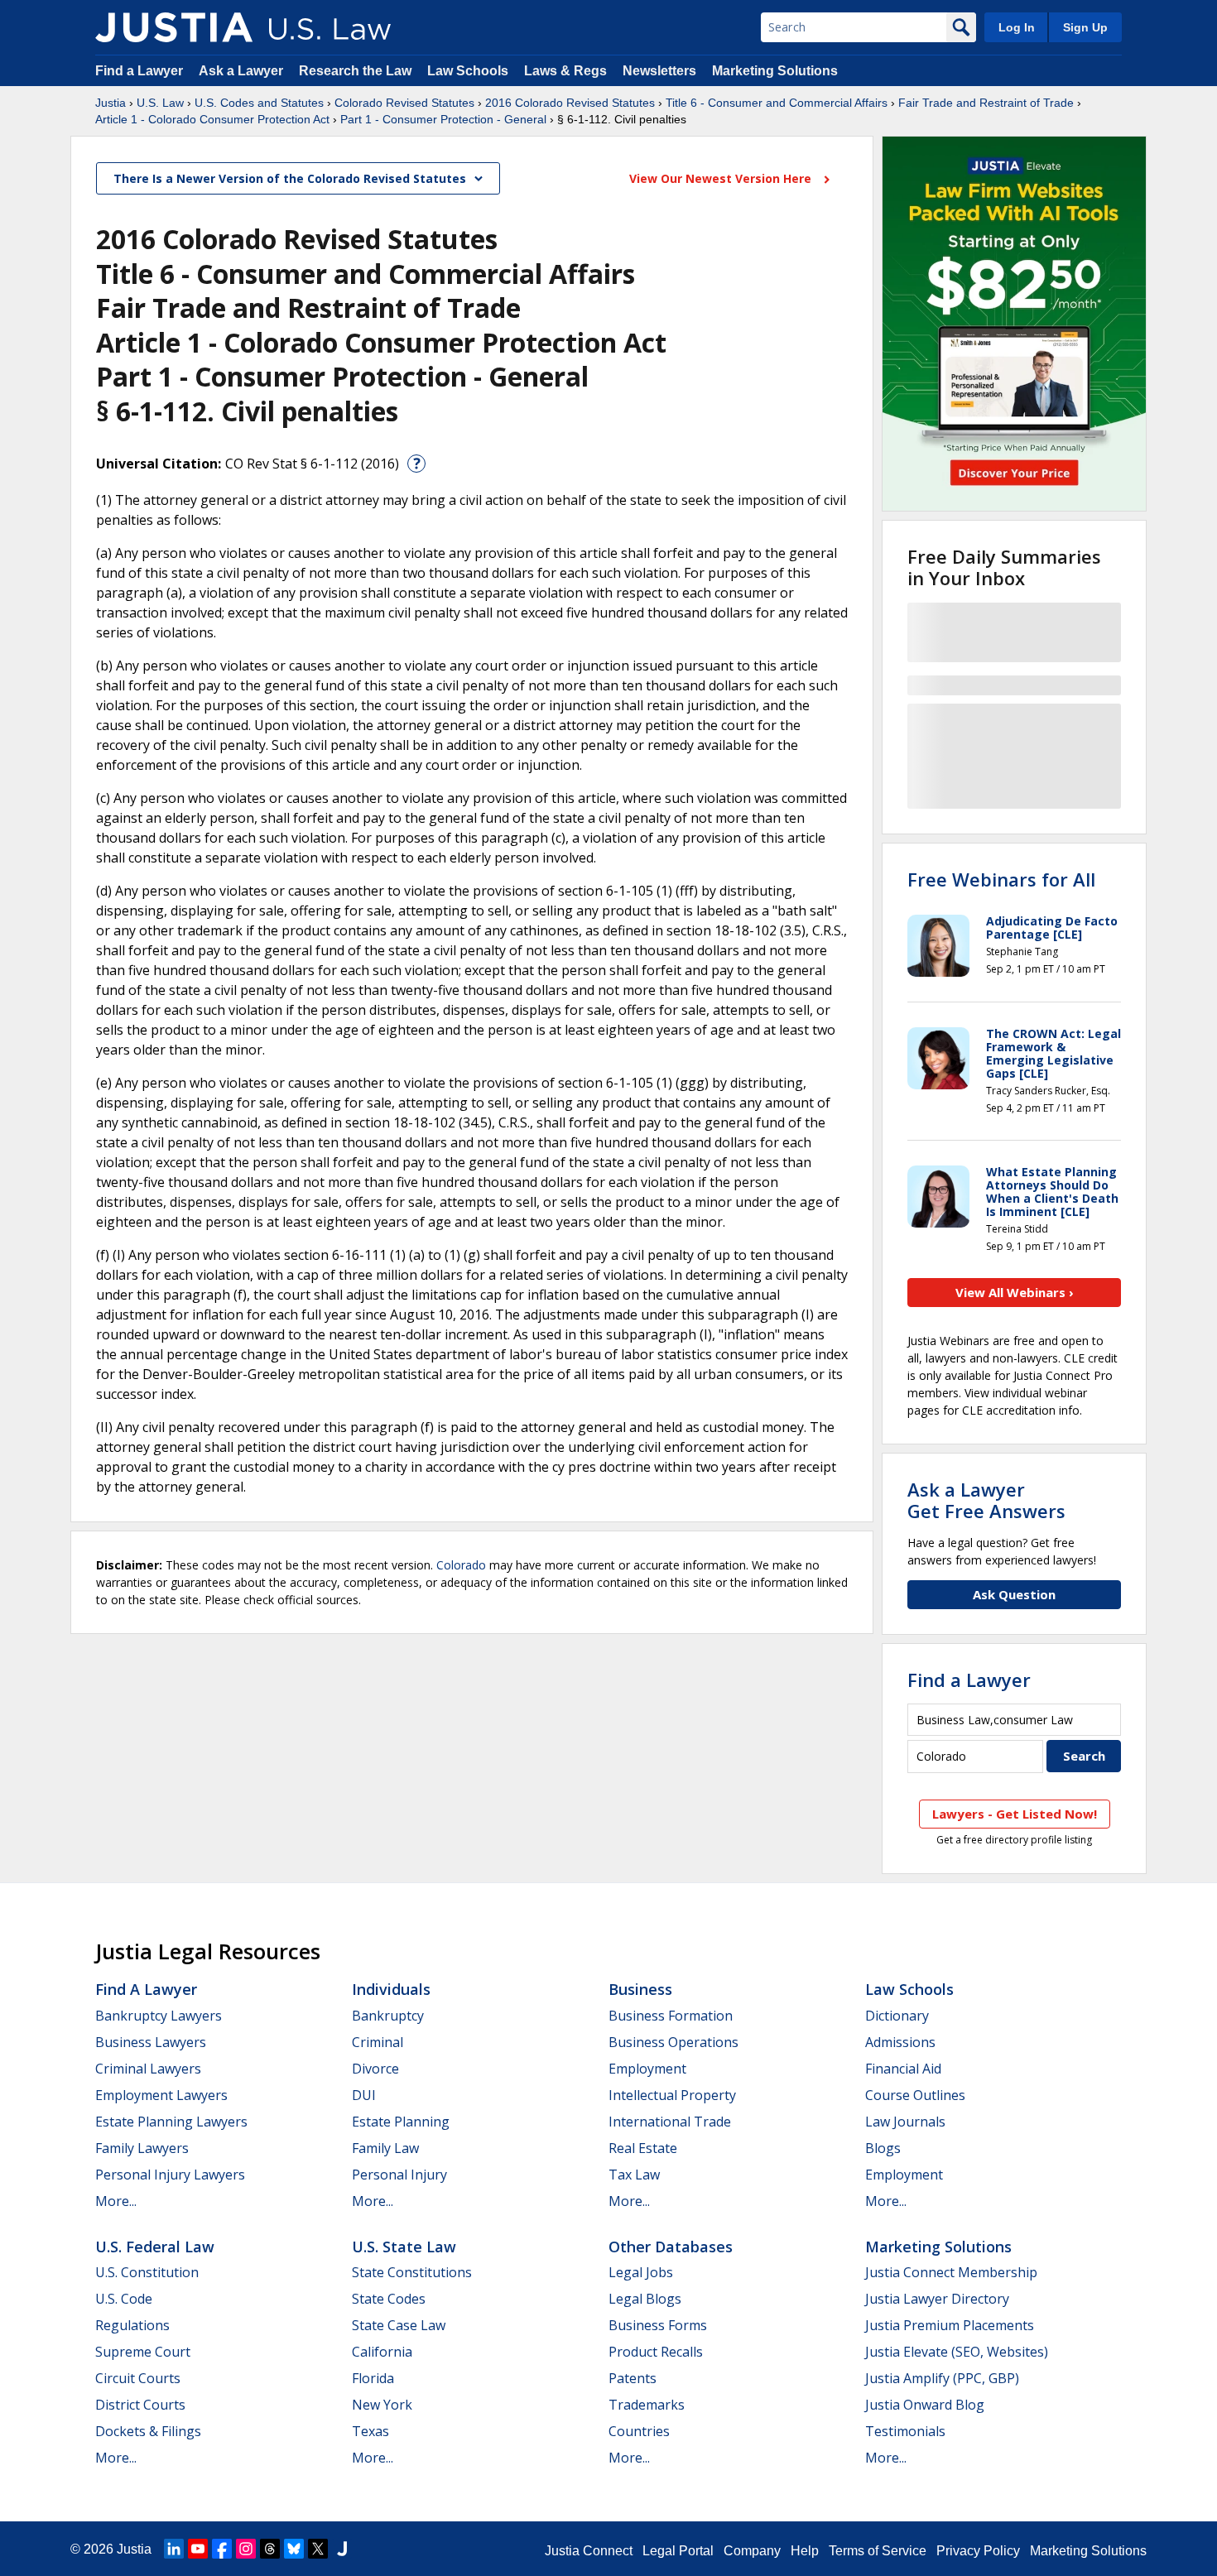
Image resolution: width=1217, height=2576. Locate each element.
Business (640, 1989)
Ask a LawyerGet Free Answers (986, 1500)
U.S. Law (160, 103)
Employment (647, 2069)
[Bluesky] (294, 2549)
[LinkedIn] (174, 2549)
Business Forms (658, 2325)
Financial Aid (903, 2069)
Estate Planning (401, 2122)
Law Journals (905, 2122)
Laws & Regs (565, 71)
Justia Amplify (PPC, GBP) (942, 2378)
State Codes (389, 2299)
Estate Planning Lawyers (171, 2122)
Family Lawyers (142, 2148)
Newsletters (659, 71)
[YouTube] (198, 2549)
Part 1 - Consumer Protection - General (443, 119)
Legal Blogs (645, 2299)
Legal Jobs (641, 2272)
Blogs (883, 2148)
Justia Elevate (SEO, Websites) (957, 2352)
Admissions (900, 2042)
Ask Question (1014, 1594)
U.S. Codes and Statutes (259, 103)
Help (805, 2551)
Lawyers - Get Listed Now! (1015, 1814)
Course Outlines (915, 2095)
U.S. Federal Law (155, 2247)
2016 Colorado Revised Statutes (570, 103)
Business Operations (673, 2042)
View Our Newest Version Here (722, 178)
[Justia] (174, 27)
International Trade (670, 2122)
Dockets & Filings (148, 2431)
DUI (364, 2095)
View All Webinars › (1015, 1292)
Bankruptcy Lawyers (159, 2016)
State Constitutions (412, 2272)
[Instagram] (246, 2549)
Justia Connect (589, 2551)
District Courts (140, 2405)
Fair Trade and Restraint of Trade (986, 103)
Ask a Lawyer (243, 71)
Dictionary (897, 2016)
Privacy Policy (978, 2551)
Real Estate (643, 2148)
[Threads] (270, 2549)
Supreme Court (143, 2352)
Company (752, 2551)
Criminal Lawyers (148, 2069)
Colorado (461, 1565)
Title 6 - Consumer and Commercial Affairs (777, 103)
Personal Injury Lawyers (170, 2175)
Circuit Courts (138, 2378)
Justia (111, 103)
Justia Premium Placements (950, 2325)
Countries (639, 2431)
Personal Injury (399, 2175)
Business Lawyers (151, 2042)
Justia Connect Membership (951, 2272)
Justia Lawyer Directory (937, 2299)
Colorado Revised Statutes (404, 103)
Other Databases (671, 2247)
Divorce (375, 2069)
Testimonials (905, 2431)
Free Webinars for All (1001, 879)
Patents (633, 2378)
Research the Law (355, 71)
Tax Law (634, 2175)
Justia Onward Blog (925, 2405)
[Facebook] (222, 2549)
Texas (370, 2431)
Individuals (391, 1989)
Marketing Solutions (775, 71)
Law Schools (468, 71)
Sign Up (1085, 27)
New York (382, 2405)
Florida (373, 2378)
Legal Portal (678, 2551)
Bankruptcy (388, 2016)
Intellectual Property (672, 2095)
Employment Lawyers (161, 2095)
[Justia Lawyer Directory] (342, 2549)
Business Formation (671, 2016)
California (382, 2352)
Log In (1017, 27)
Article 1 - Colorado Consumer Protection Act (212, 119)
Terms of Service (878, 2551)
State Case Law (399, 2325)
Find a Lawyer (139, 71)
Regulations (132, 2325)
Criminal (378, 2042)
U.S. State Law (404, 2247)
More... (116, 2201)
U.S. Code (124, 2299)
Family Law (385, 2148)
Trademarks (647, 2405)
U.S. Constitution (147, 2272)
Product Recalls (656, 2352)
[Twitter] (318, 2549)
